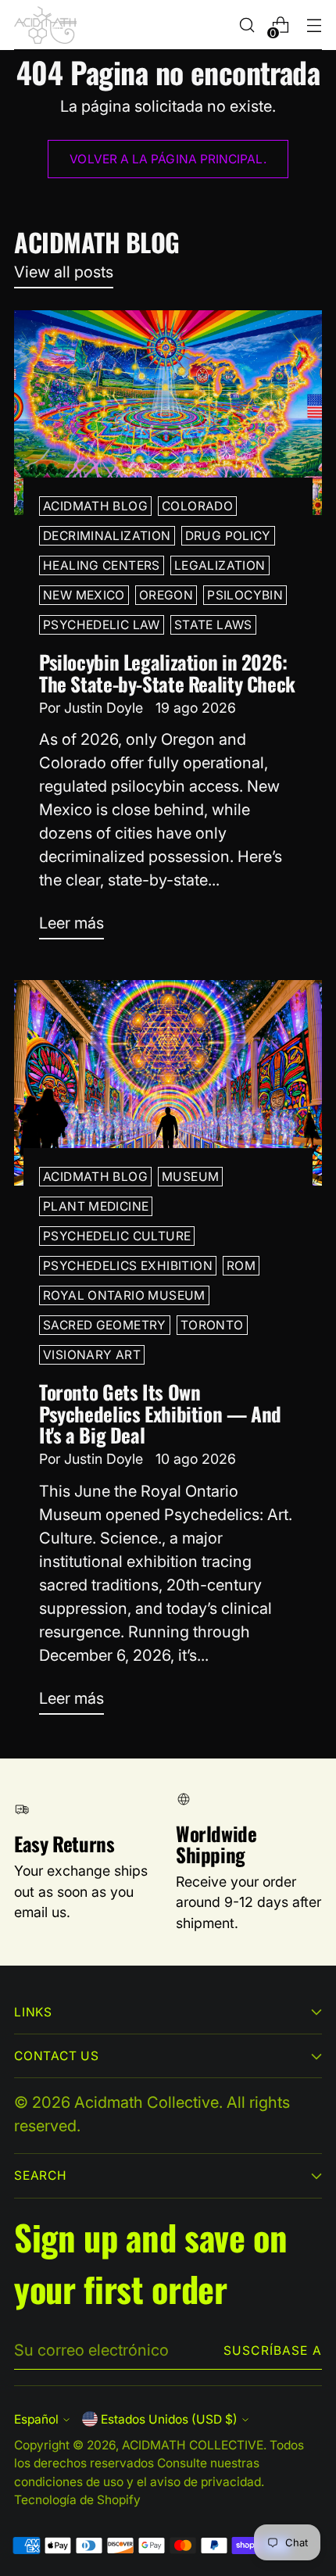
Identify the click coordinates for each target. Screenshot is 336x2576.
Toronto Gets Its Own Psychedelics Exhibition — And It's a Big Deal (160, 1413)
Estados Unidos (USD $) (169, 2419)
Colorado (197, 506)
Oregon (166, 595)
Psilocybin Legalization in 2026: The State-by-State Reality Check (167, 673)
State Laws (213, 625)
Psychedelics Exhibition (128, 1266)
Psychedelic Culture (117, 1236)
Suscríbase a (273, 2351)
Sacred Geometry (105, 1325)
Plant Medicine (96, 1206)
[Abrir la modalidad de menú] (314, 25)
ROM (241, 1266)
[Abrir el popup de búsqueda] (247, 25)
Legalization (220, 565)
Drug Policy (228, 536)
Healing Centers (102, 565)
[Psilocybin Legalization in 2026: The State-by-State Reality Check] (168, 413)
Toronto (212, 1325)
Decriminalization (107, 536)
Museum (190, 1177)
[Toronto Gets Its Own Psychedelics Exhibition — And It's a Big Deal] (168, 1083)
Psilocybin (245, 595)
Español (36, 2419)
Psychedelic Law (102, 625)
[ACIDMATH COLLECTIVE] (45, 25)
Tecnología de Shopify (77, 2500)
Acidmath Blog (95, 506)
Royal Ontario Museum (124, 1295)
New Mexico (84, 595)
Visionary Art (92, 1355)
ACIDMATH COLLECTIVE (193, 2445)
